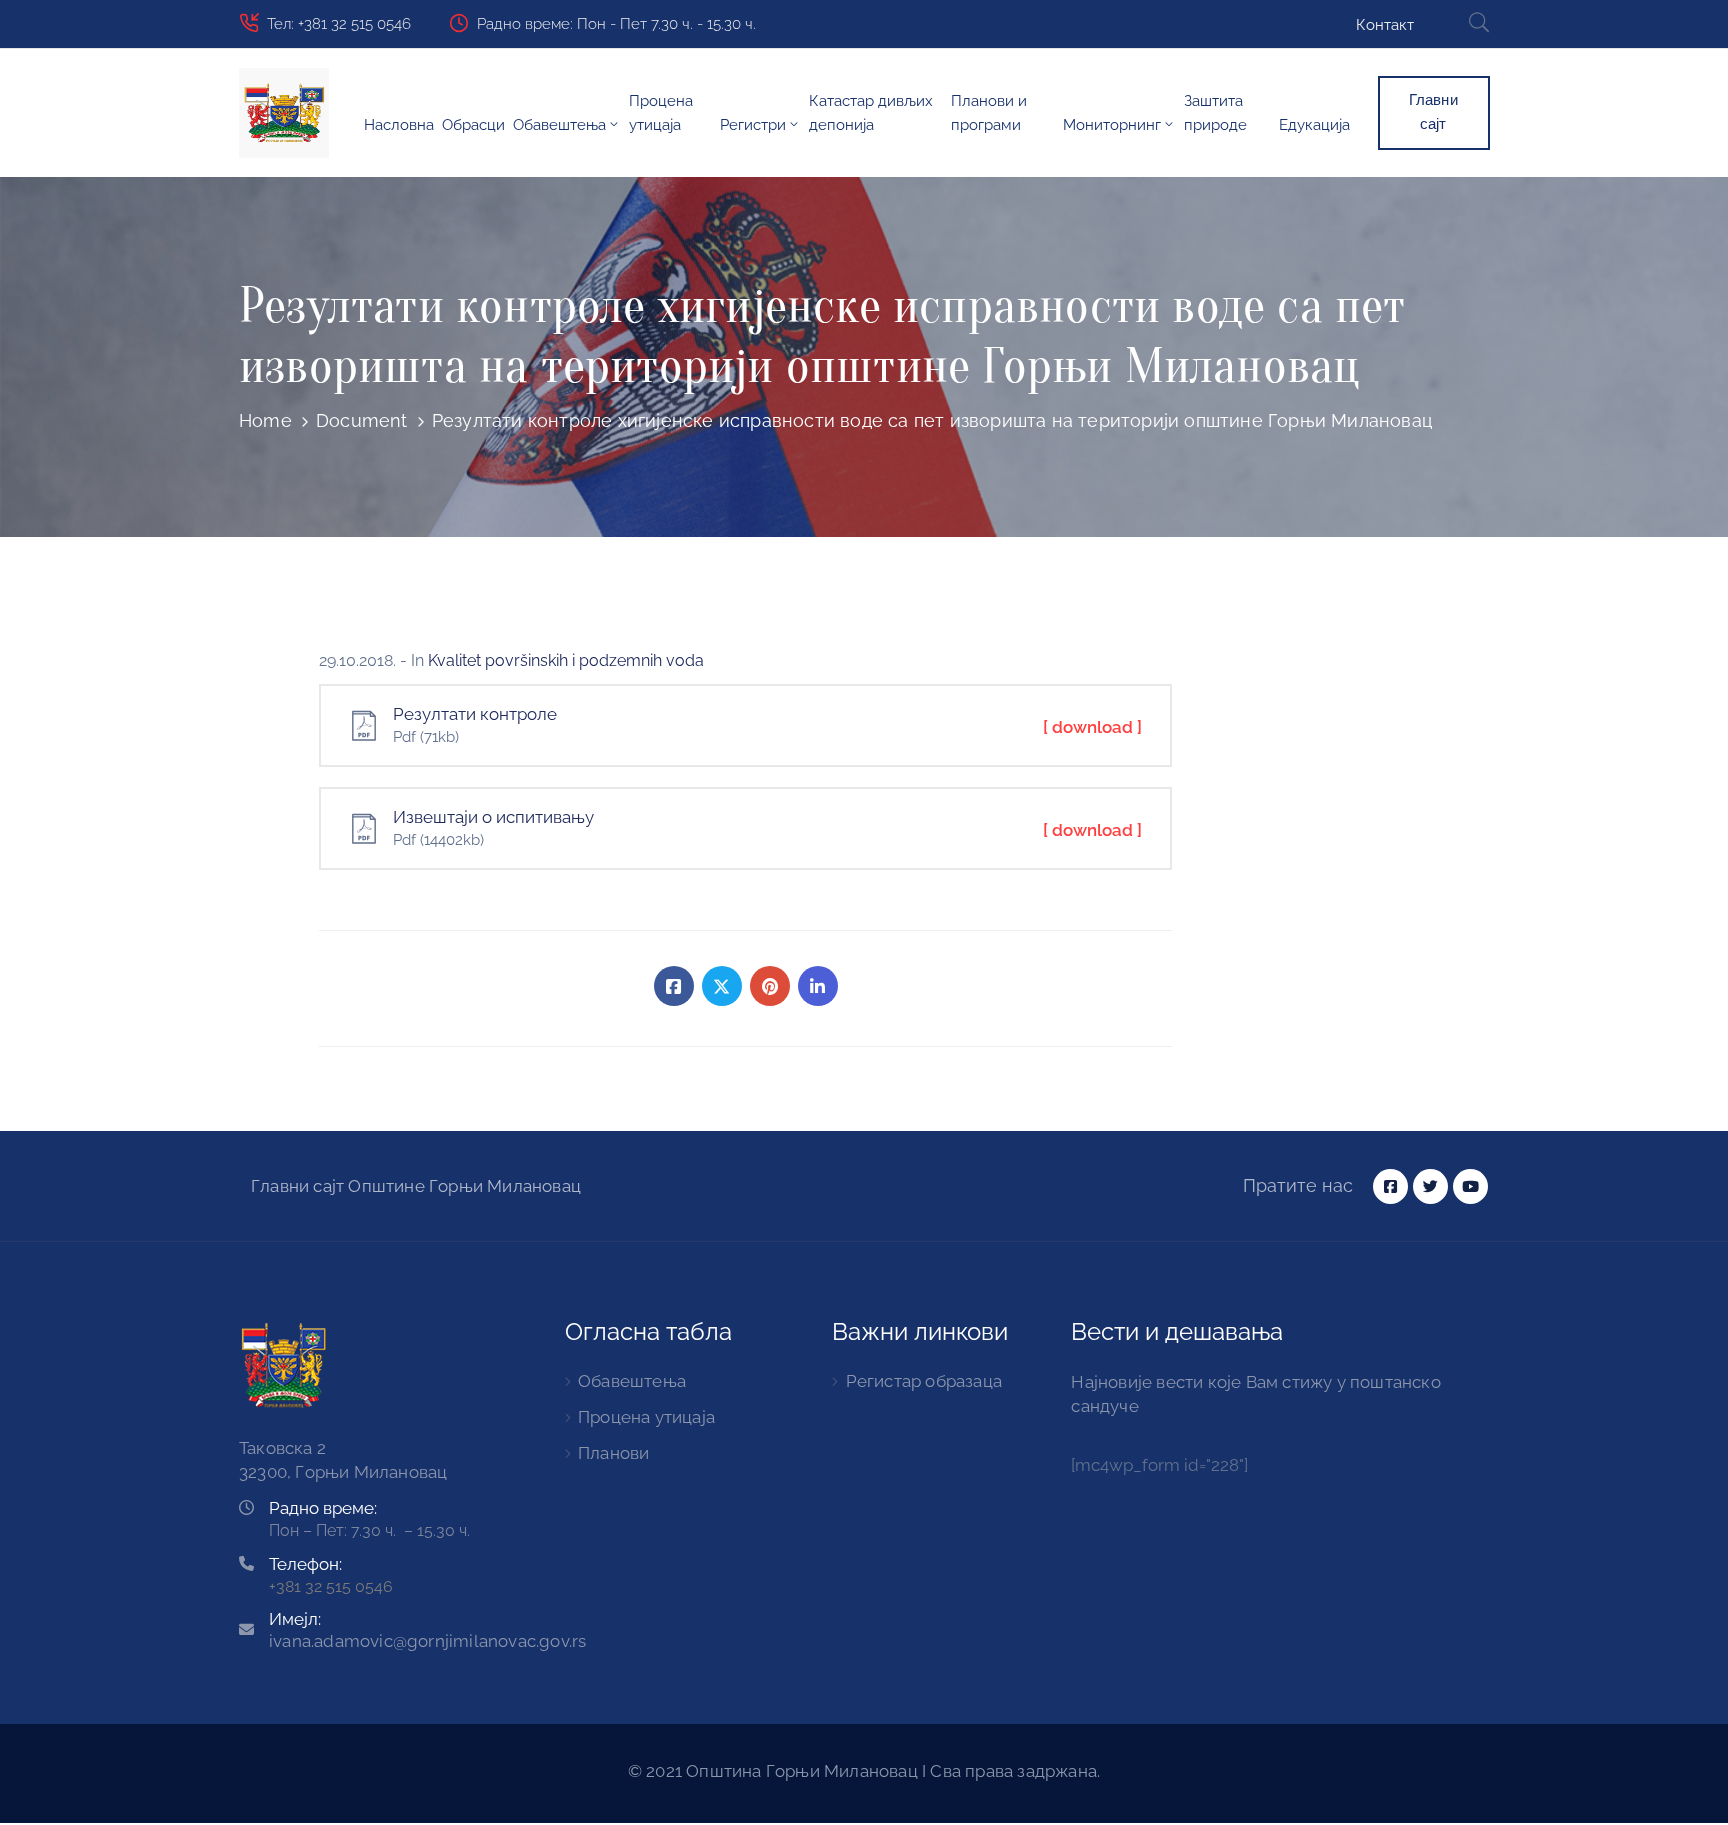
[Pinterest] (770, 986)
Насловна (399, 125)
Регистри (753, 125)
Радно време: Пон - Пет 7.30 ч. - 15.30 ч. (616, 24)
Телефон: (305, 1564)
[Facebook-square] (1390, 1186)
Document (362, 420)
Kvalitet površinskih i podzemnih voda (566, 660)
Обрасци (473, 125)
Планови (613, 1453)
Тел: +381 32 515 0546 (339, 24)
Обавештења (559, 125)
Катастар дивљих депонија (871, 113)
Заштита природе (1215, 113)
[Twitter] (722, 986)
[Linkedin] (818, 986)
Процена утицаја (661, 113)
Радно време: (323, 1508)
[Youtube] (1470, 1186)
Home (265, 420)
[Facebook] (674, 986)
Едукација (1314, 125)
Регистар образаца (924, 1381)
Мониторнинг (1112, 125)
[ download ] (1092, 727)
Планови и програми (989, 113)
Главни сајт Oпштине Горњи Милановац (416, 1186)
